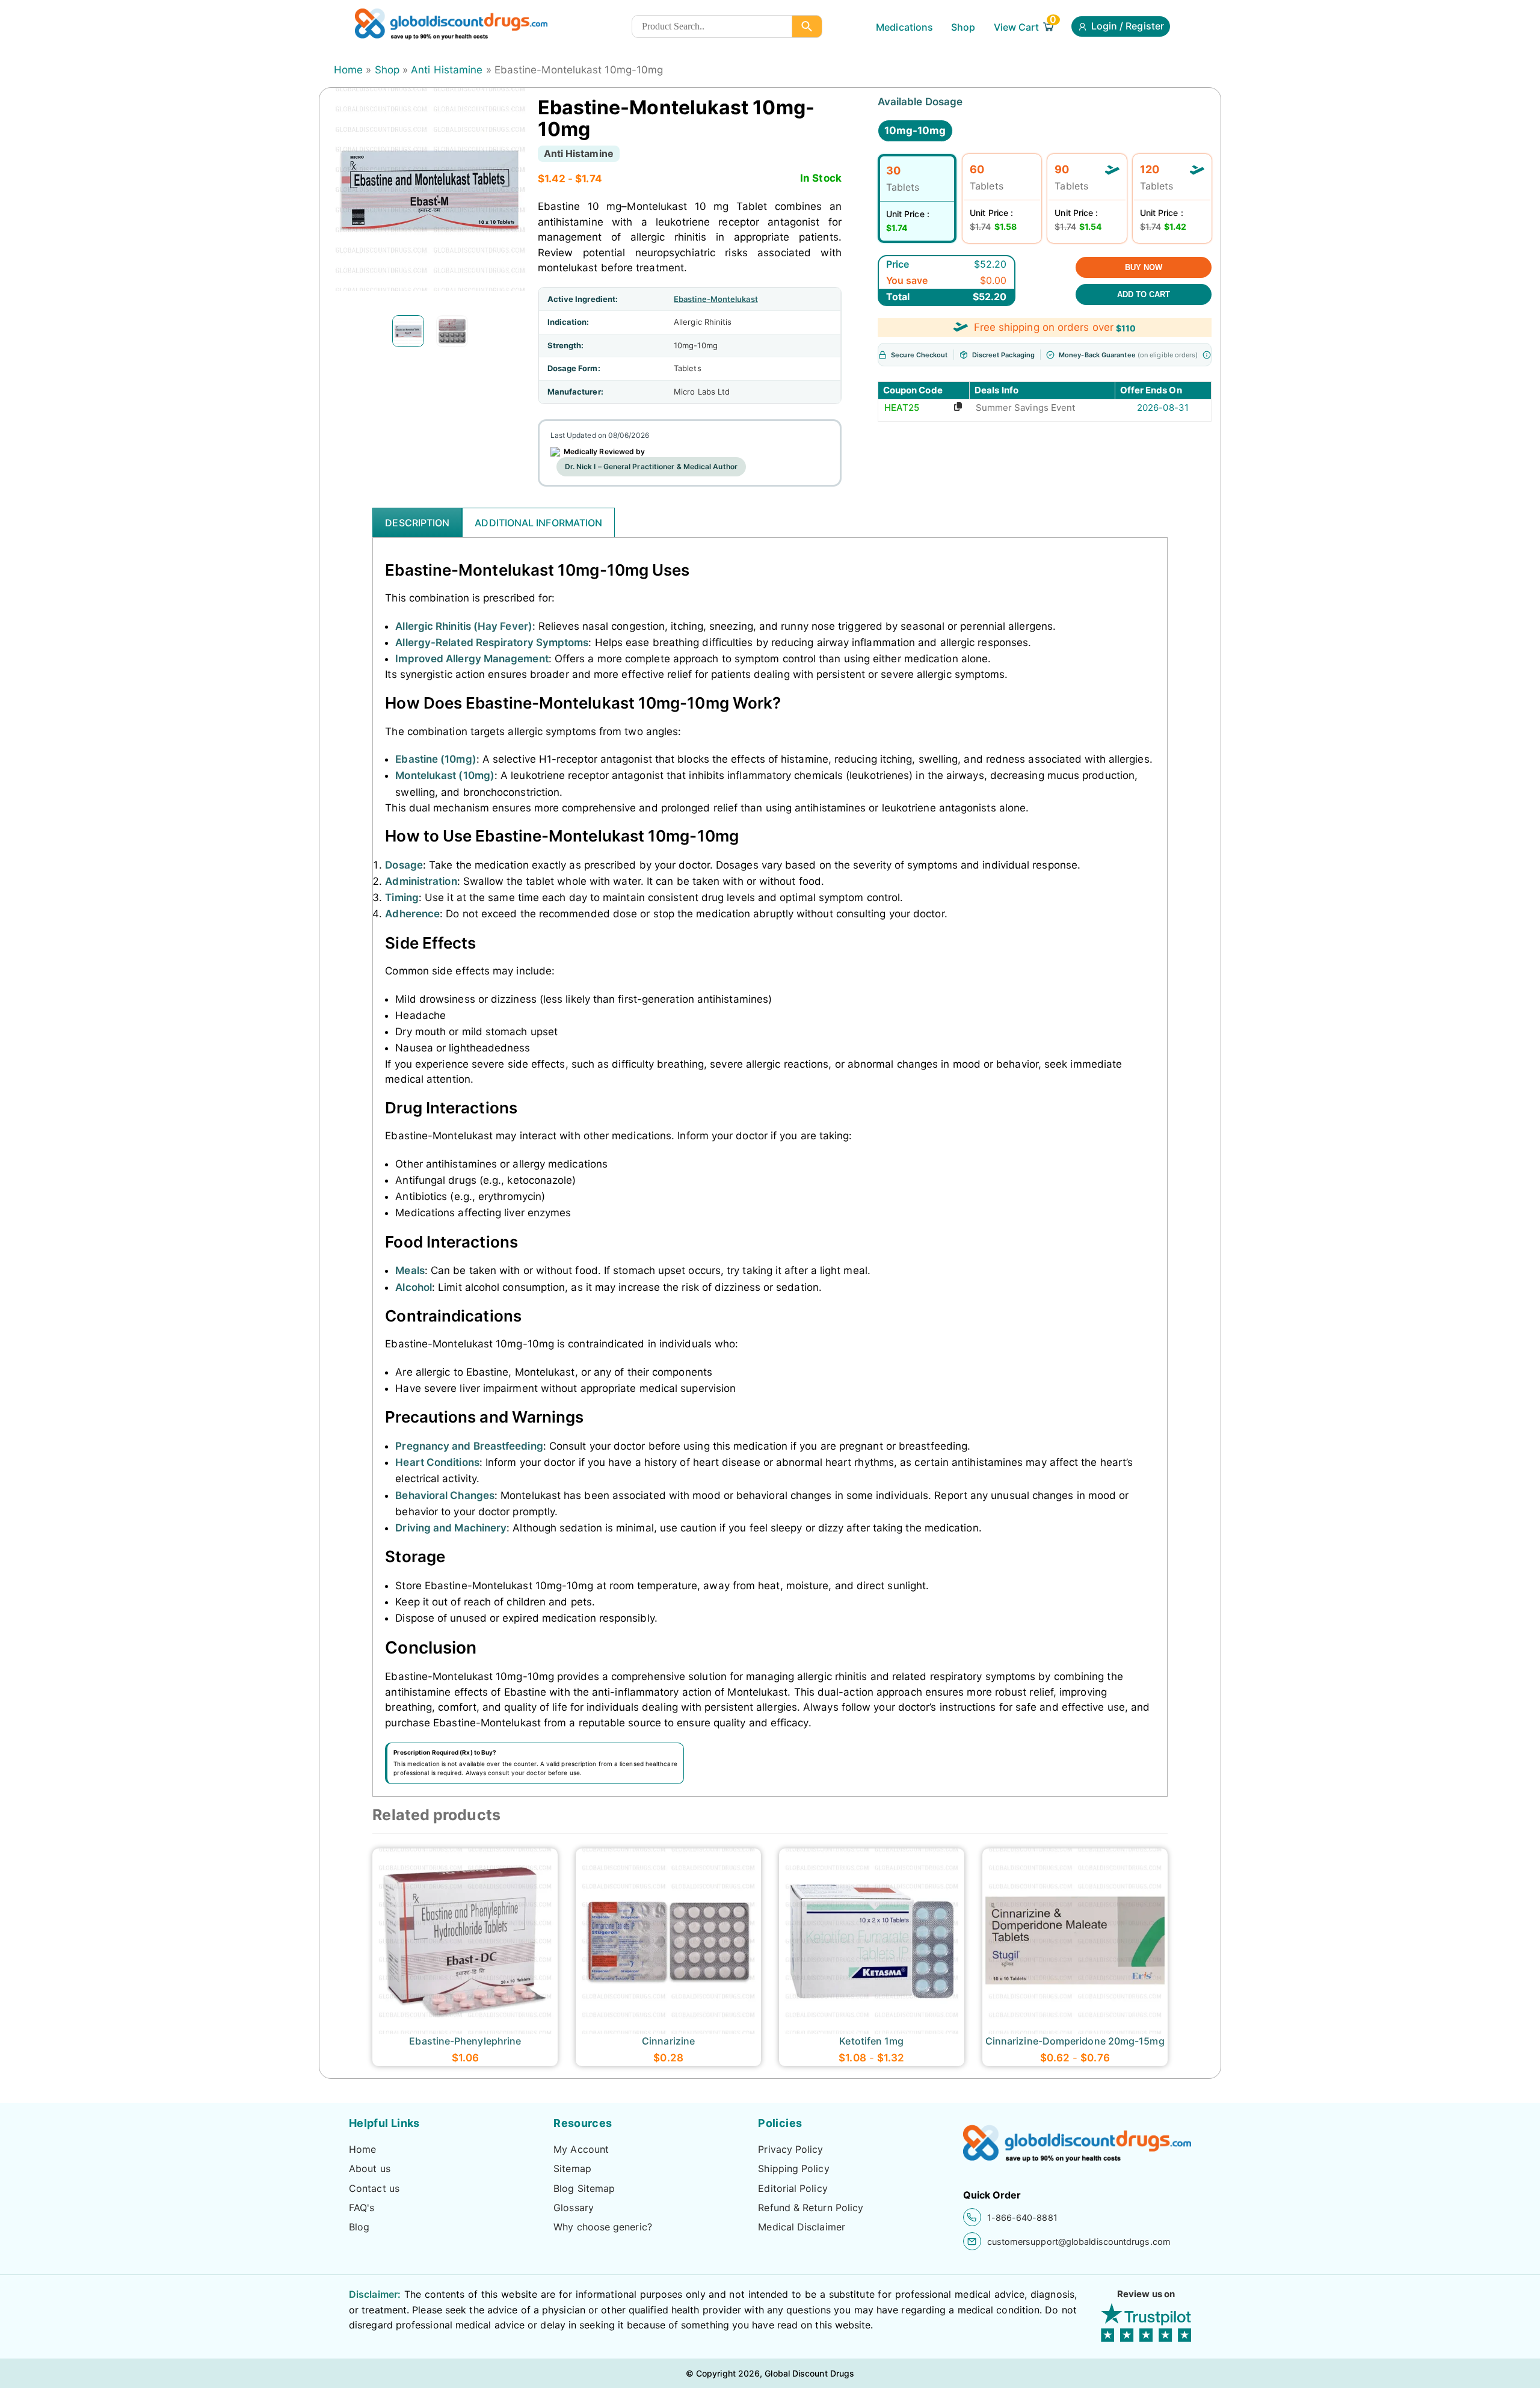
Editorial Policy (793, 2188)
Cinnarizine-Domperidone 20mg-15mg (1075, 2041)
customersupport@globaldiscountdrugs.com (1079, 2242)
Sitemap (572, 2168)
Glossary (574, 2208)
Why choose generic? (603, 2227)
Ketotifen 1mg (871, 2041)
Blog (359, 2227)
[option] (408, 331)
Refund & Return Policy (811, 2208)
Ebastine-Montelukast (716, 299)
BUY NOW (1144, 267)
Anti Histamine (447, 70)
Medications (904, 27)
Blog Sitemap (584, 2188)
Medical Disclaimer (802, 2227)
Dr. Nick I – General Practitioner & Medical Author (651, 466)
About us (370, 2168)
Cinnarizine (668, 2041)
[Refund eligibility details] (1207, 355)
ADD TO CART (1144, 294)
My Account (581, 2149)
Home (348, 70)
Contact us (374, 2188)
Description (417, 523)
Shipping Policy (793, 2168)
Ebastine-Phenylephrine (465, 2041)
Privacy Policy (790, 2149)
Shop (963, 27)
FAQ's (362, 2208)
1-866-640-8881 (1022, 2217)
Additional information (538, 523)
